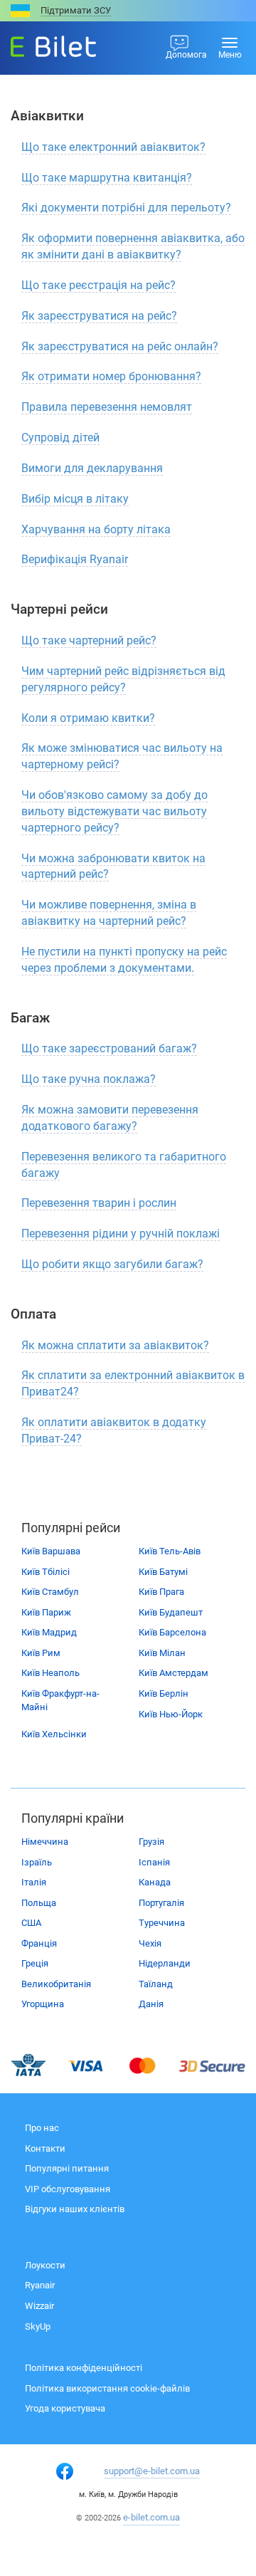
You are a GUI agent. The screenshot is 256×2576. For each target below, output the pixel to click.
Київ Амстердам (174, 1673)
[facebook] (65, 2471)
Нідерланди (165, 1963)
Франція (39, 1943)
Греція (35, 1963)
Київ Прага (161, 1592)
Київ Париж (46, 1612)
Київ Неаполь (50, 1673)
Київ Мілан (162, 1653)
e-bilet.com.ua (151, 2517)
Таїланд (156, 1984)
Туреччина (162, 1923)
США (31, 1923)
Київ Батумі (163, 1572)
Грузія (151, 1842)
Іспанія (154, 1862)
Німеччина (45, 1842)
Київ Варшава (51, 1551)
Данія (151, 2004)
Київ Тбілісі (46, 1572)
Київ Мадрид (49, 1632)
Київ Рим (41, 1653)
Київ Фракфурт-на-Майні (60, 1700)
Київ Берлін (164, 1693)
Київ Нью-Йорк (171, 1714)
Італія (34, 1882)
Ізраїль (37, 1862)
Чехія (150, 1943)
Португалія (161, 1903)
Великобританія (56, 1984)
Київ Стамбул (50, 1592)
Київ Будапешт (171, 1612)
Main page (41, 43)
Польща (39, 1903)
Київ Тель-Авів (170, 1551)
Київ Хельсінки (54, 1734)
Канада (155, 1882)
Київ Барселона (172, 1632)
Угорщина (43, 2004)
